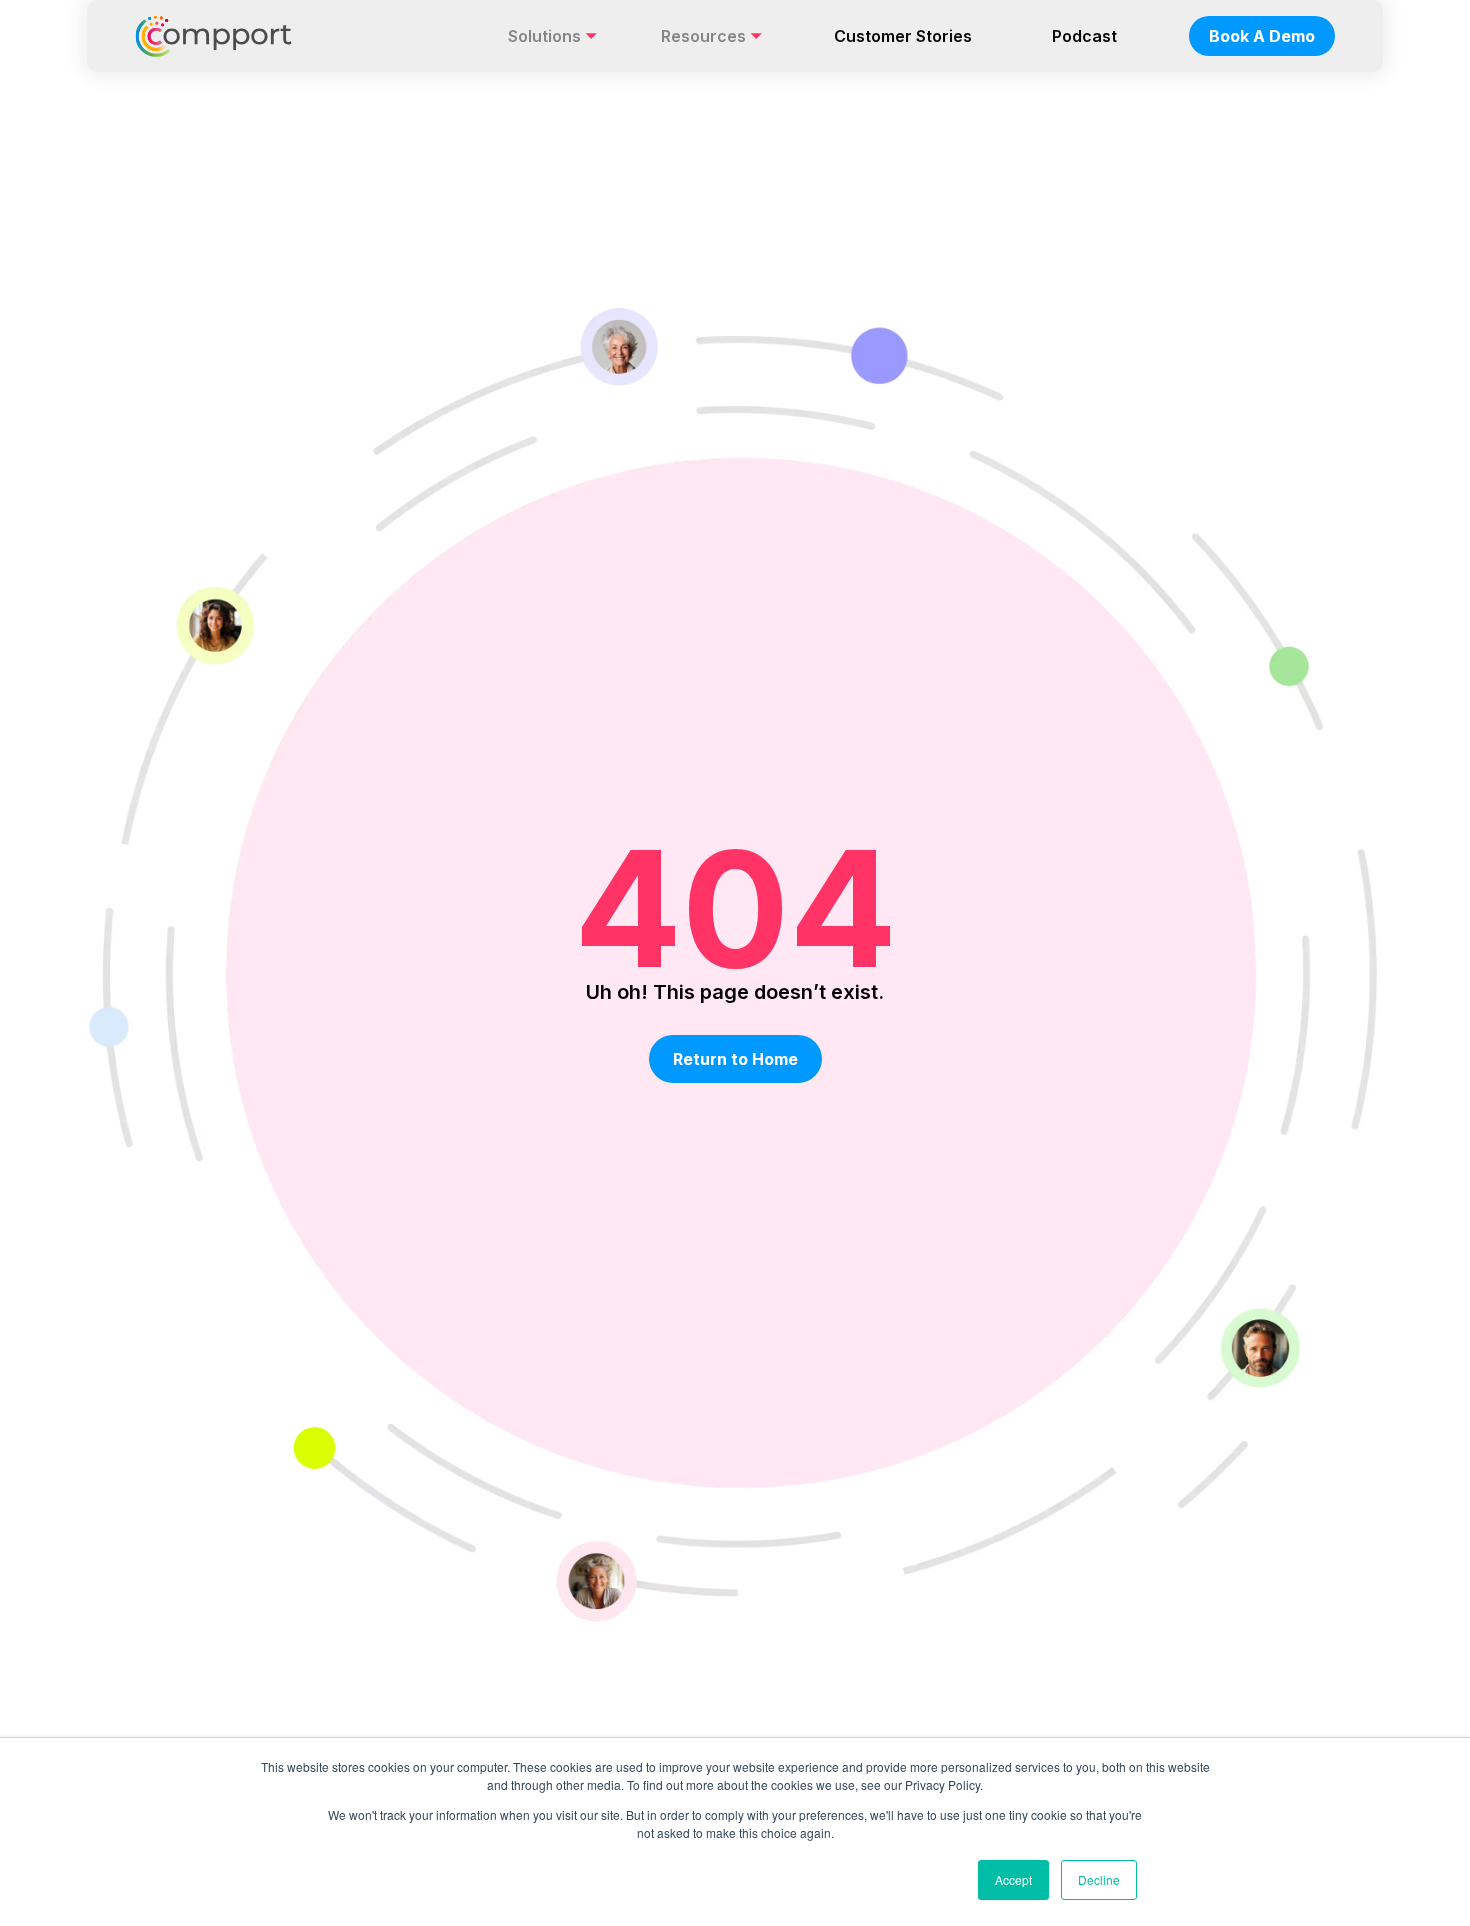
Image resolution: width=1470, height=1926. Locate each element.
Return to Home (735, 1059)
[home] (213, 36)
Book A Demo (1262, 36)
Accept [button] (1013, 1879)
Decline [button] (1099, 1879)
